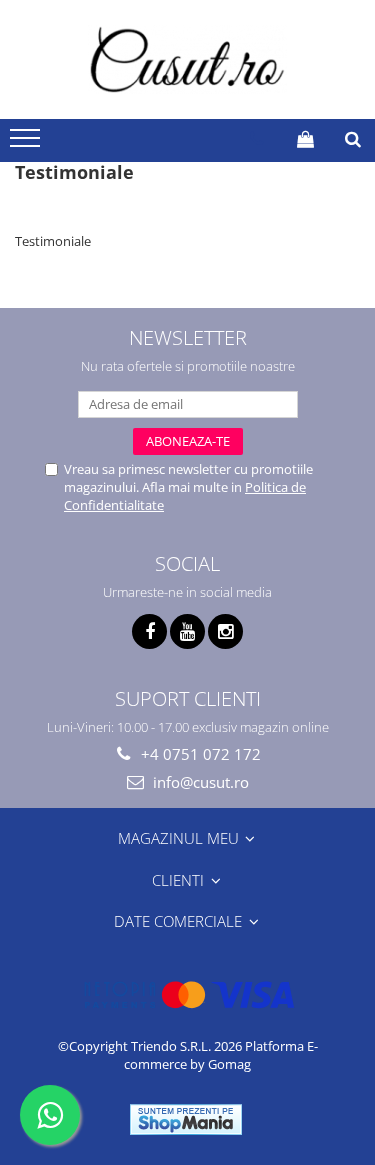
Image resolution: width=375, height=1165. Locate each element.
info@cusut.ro (199, 782)
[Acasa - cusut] (188, 59)
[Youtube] (187, 631)
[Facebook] (149, 631)
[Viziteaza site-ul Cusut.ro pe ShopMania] (186, 1119)
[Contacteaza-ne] (256, 139)
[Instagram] (225, 631)
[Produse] (27, 144)
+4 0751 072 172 (199, 754)
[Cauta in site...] (353, 139)
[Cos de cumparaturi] (305, 139)
